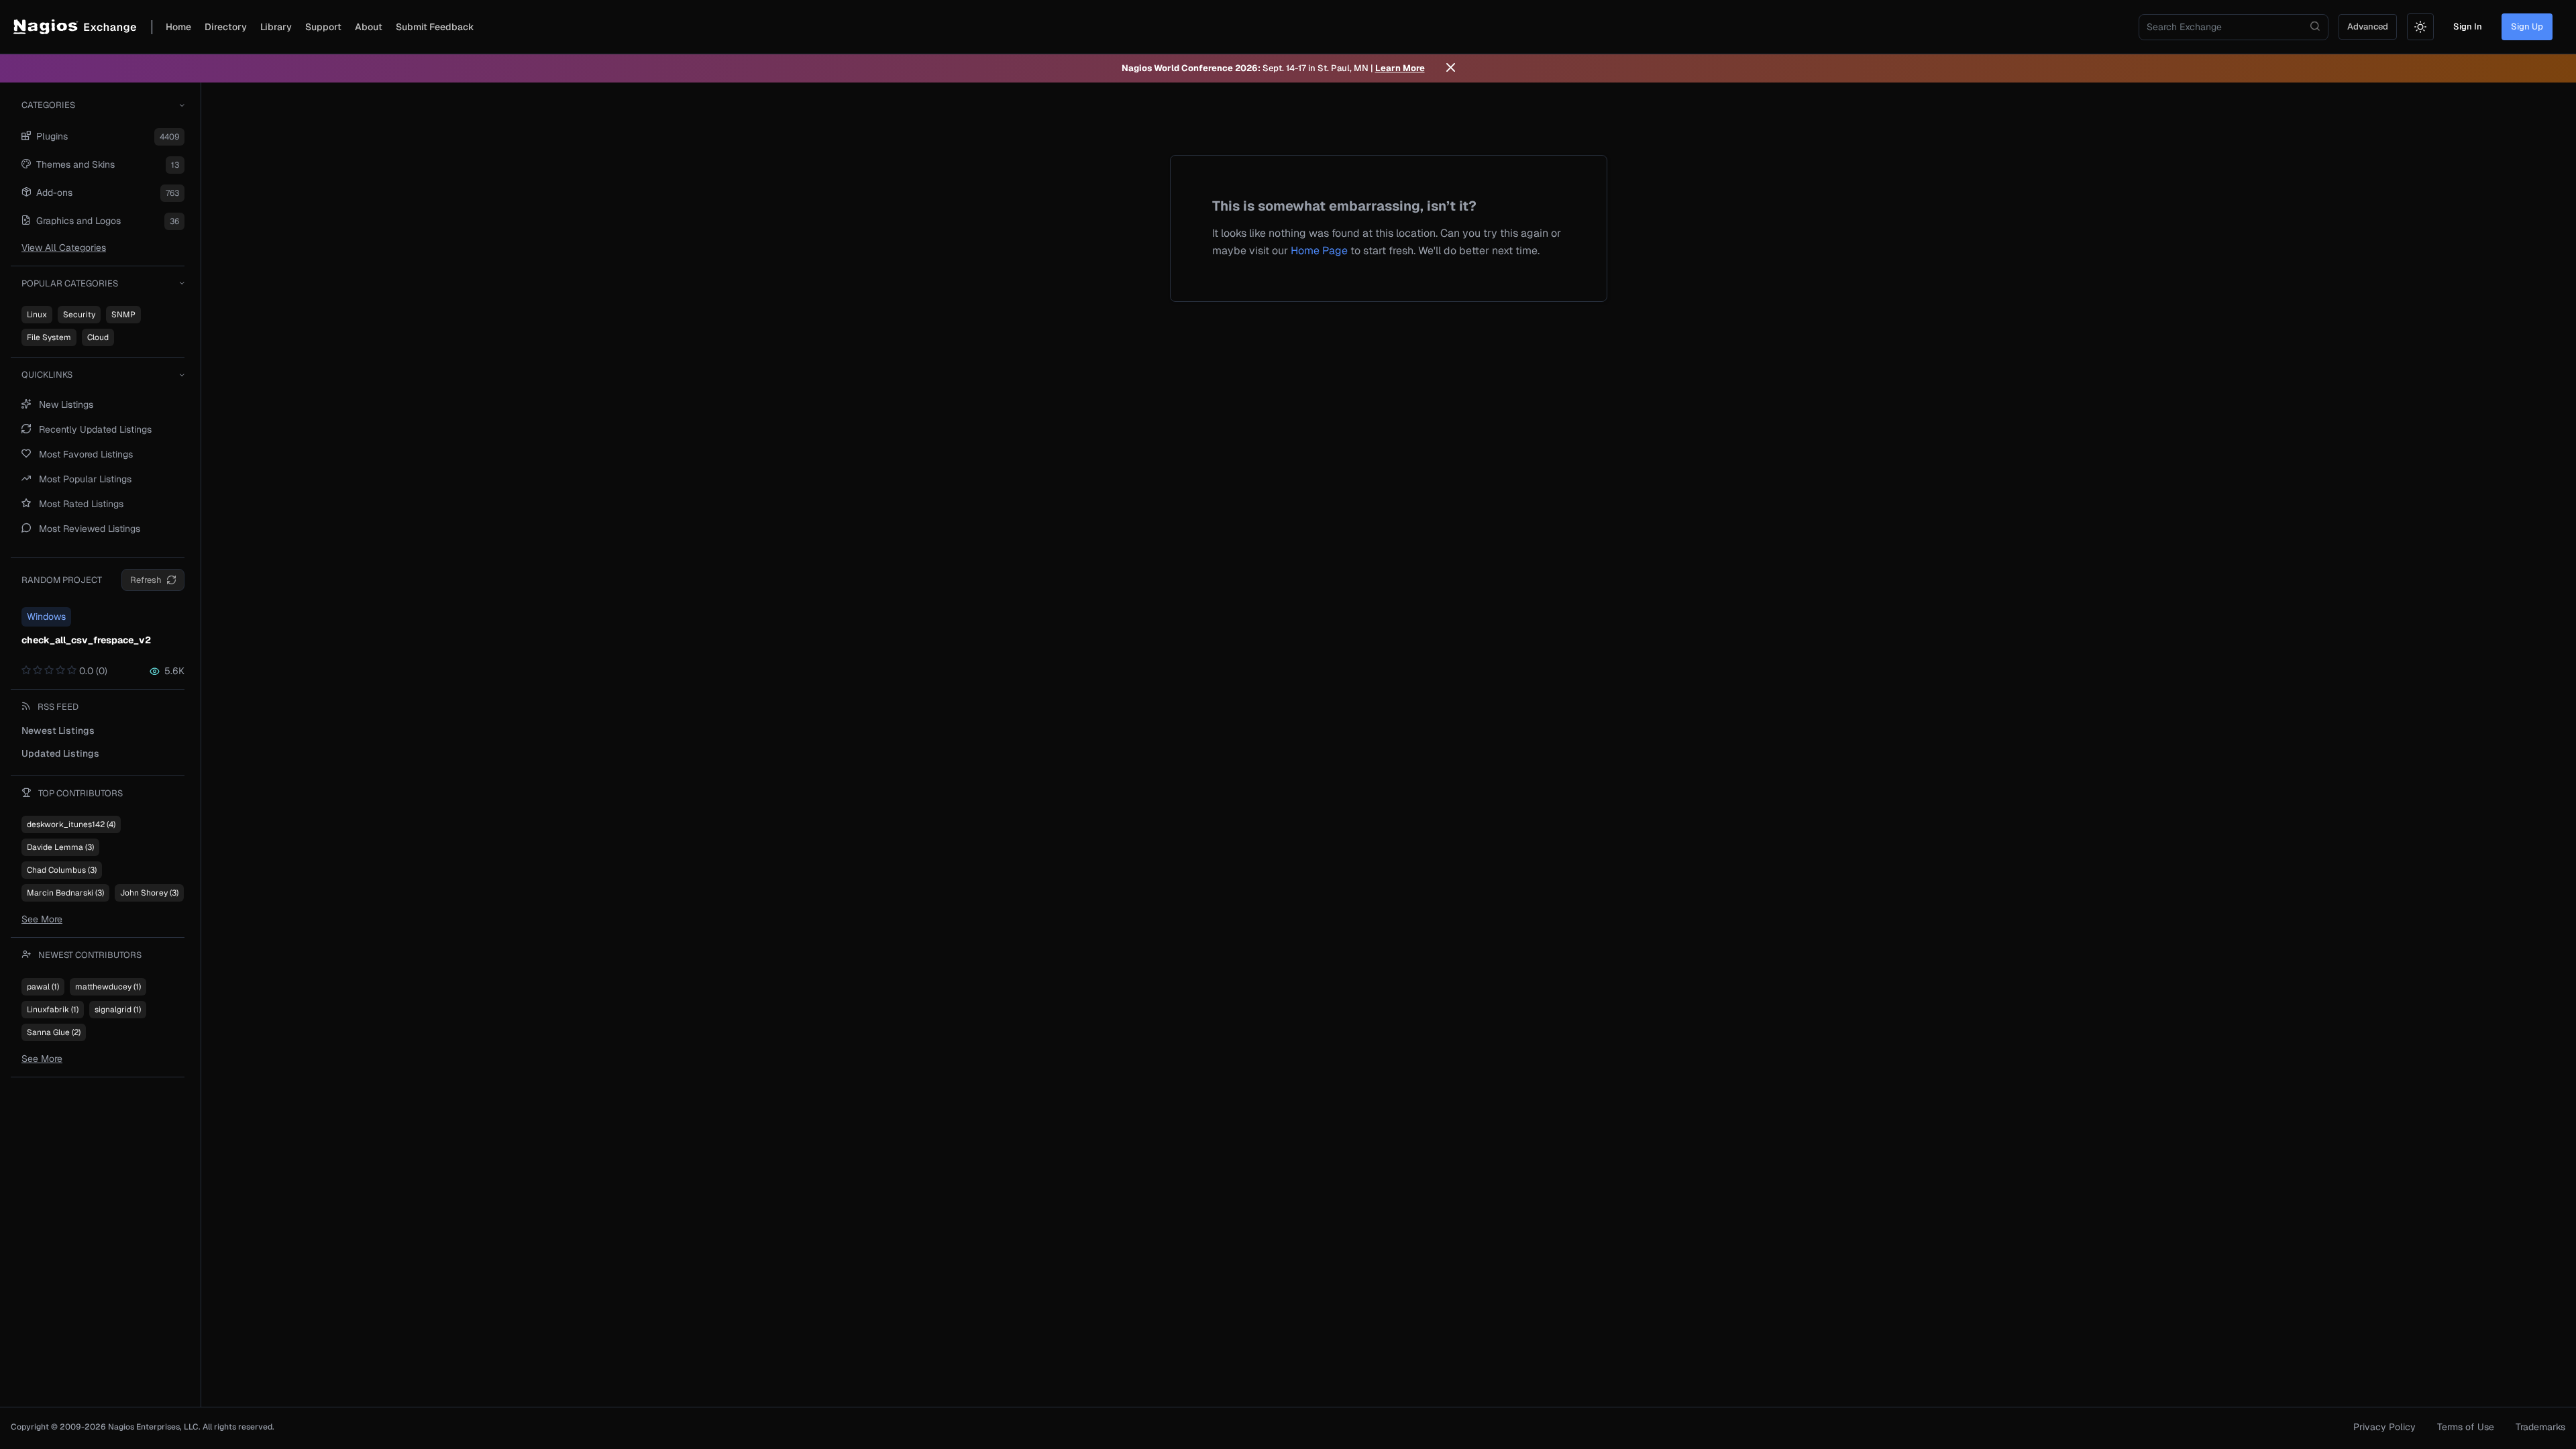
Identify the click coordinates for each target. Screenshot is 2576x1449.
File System (49, 337)
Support (323, 27)
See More (42, 919)
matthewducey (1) (108, 987)
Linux (37, 315)
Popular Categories (70, 283)
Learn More (1400, 68)
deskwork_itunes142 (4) (71, 824)
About (369, 27)
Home (178, 27)
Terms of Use (2466, 1427)
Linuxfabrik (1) (53, 1010)
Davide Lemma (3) (60, 847)
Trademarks (2540, 1427)
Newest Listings (58, 731)
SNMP (123, 315)
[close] (1451, 68)
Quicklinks (47, 375)
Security (79, 315)
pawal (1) (43, 987)
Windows (46, 616)
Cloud (98, 337)
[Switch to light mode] (2420, 27)
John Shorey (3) (149, 893)
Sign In (2468, 26)
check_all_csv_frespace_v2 (86, 640)
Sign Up (2527, 26)
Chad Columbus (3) (62, 870)
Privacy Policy (2384, 1427)
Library (276, 27)
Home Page (1319, 251)
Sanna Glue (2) (54, 1032)
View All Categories (64, 248)
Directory (226, 27)
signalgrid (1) (118, 1010)
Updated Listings (60, 753)
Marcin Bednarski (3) (65, 893)
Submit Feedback (435, 27)
